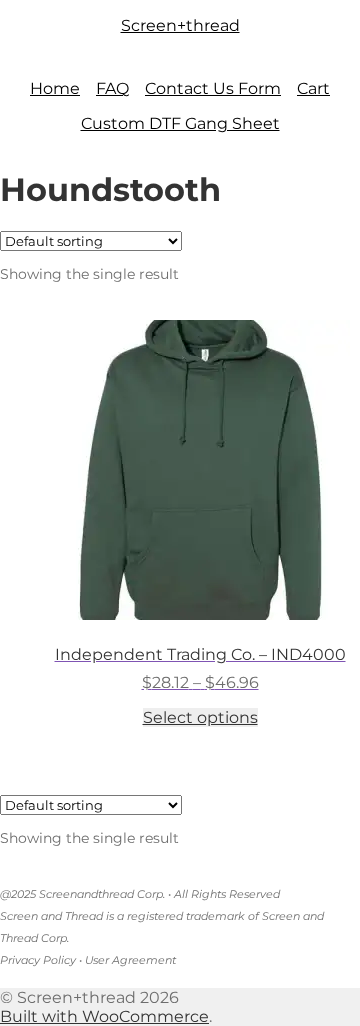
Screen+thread (180, 25)
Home (55, 88)
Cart (313, 88)
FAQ (112, 88)
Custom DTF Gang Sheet (180, 123)
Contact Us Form (213, 88)
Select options (200, 717)
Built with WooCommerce (104, 1016)
